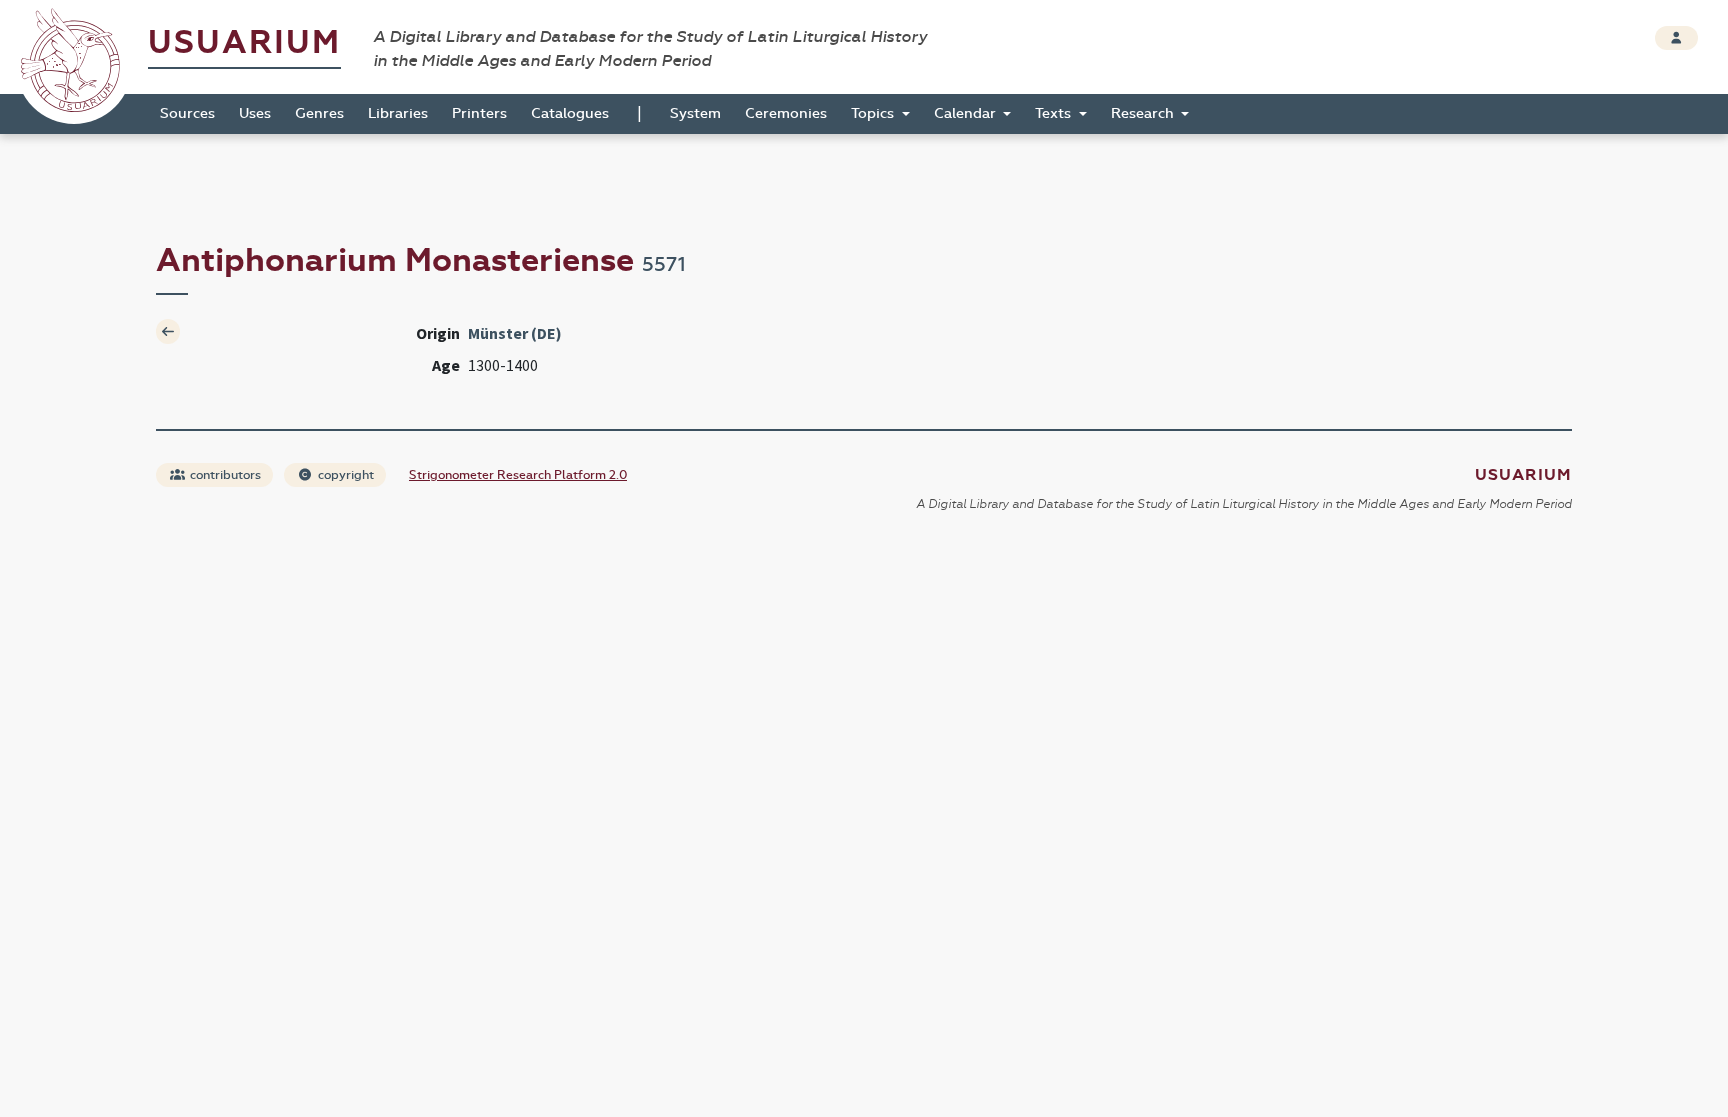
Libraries (398, 113)
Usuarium (244, 42)
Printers (479, 113)
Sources (187, 113)
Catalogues (570, 113)
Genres (319, 113)
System (695, 113)
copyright (344, 475)
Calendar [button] (967, 113)
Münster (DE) (515, 333)
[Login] (1676, 38)
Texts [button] (1055, 113)
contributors (224, 475)
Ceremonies (786, 113)
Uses (255, 113)
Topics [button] (874, 113)
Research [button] (1144, 113)
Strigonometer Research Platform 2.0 (518, 475)
